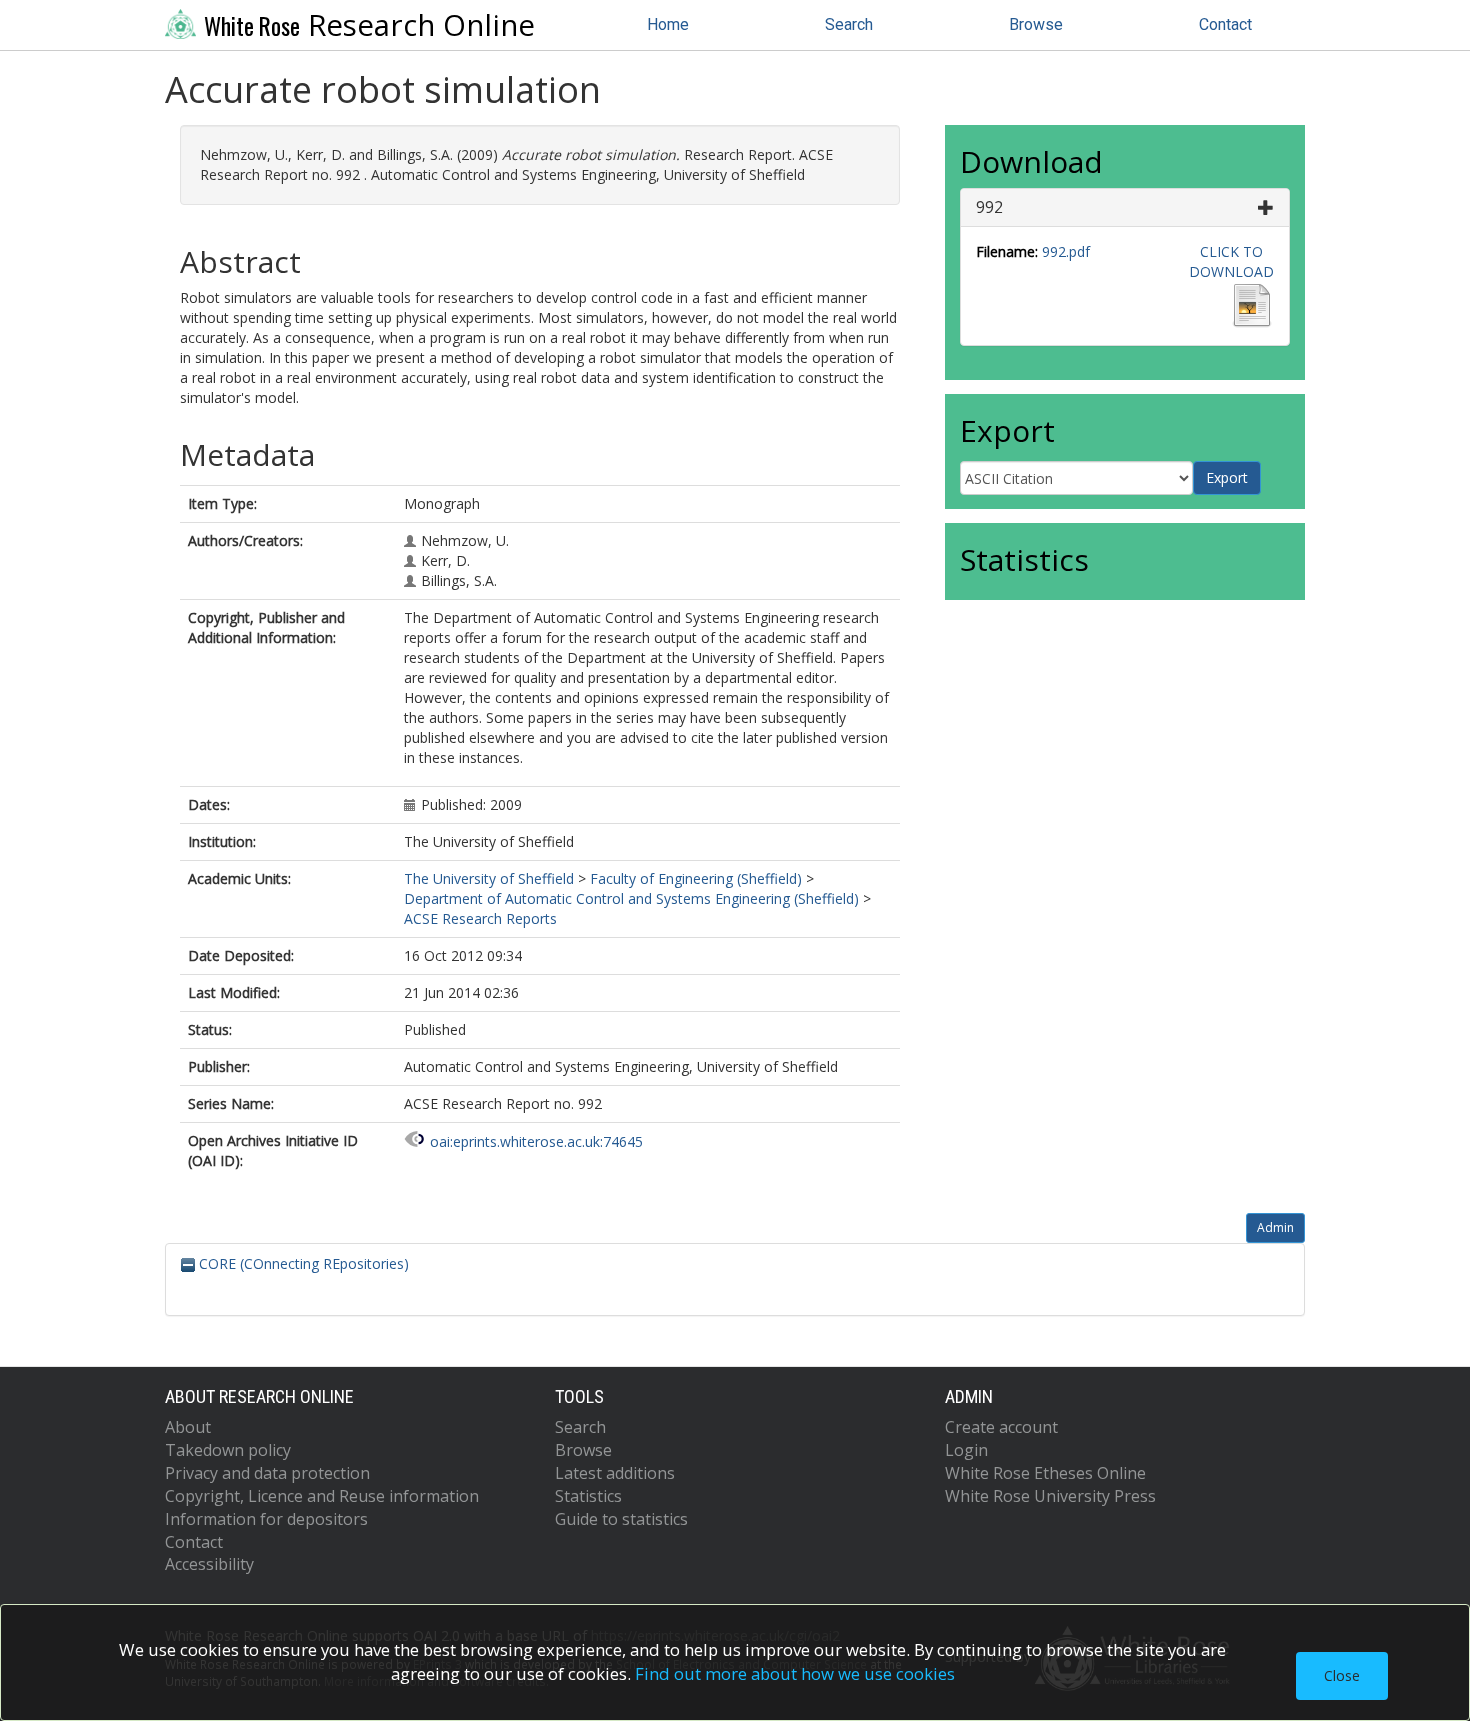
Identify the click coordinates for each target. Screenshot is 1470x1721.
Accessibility (209, 1564)
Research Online (369, 25)
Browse (1036, 24)
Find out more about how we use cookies (795, 1673)
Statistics (588, 1496)
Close (1342, 1675)
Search (849, 24)
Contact (1225, 24)
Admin (1275, 1227)
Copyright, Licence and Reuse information (322, 1496)
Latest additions (615, 1473)
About (188, 1427)
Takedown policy (228, 1450)
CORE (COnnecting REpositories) (302, 1263)
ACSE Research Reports (480, 918)
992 (989, 207)
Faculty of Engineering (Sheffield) (696, 878)
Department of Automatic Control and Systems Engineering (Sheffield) (631, 898)
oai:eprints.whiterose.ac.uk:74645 (536, 1141)
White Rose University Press (1050, 1496)
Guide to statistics (621, 1519)
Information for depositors (266, 1519)
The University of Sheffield (489, 878)
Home (668, 24)
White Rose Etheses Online (1045, 1473)
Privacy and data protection (267, 1473)
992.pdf (1066, 251)
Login (966, 1450)
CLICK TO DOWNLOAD (1231, 261)
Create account (1001, 1427)
